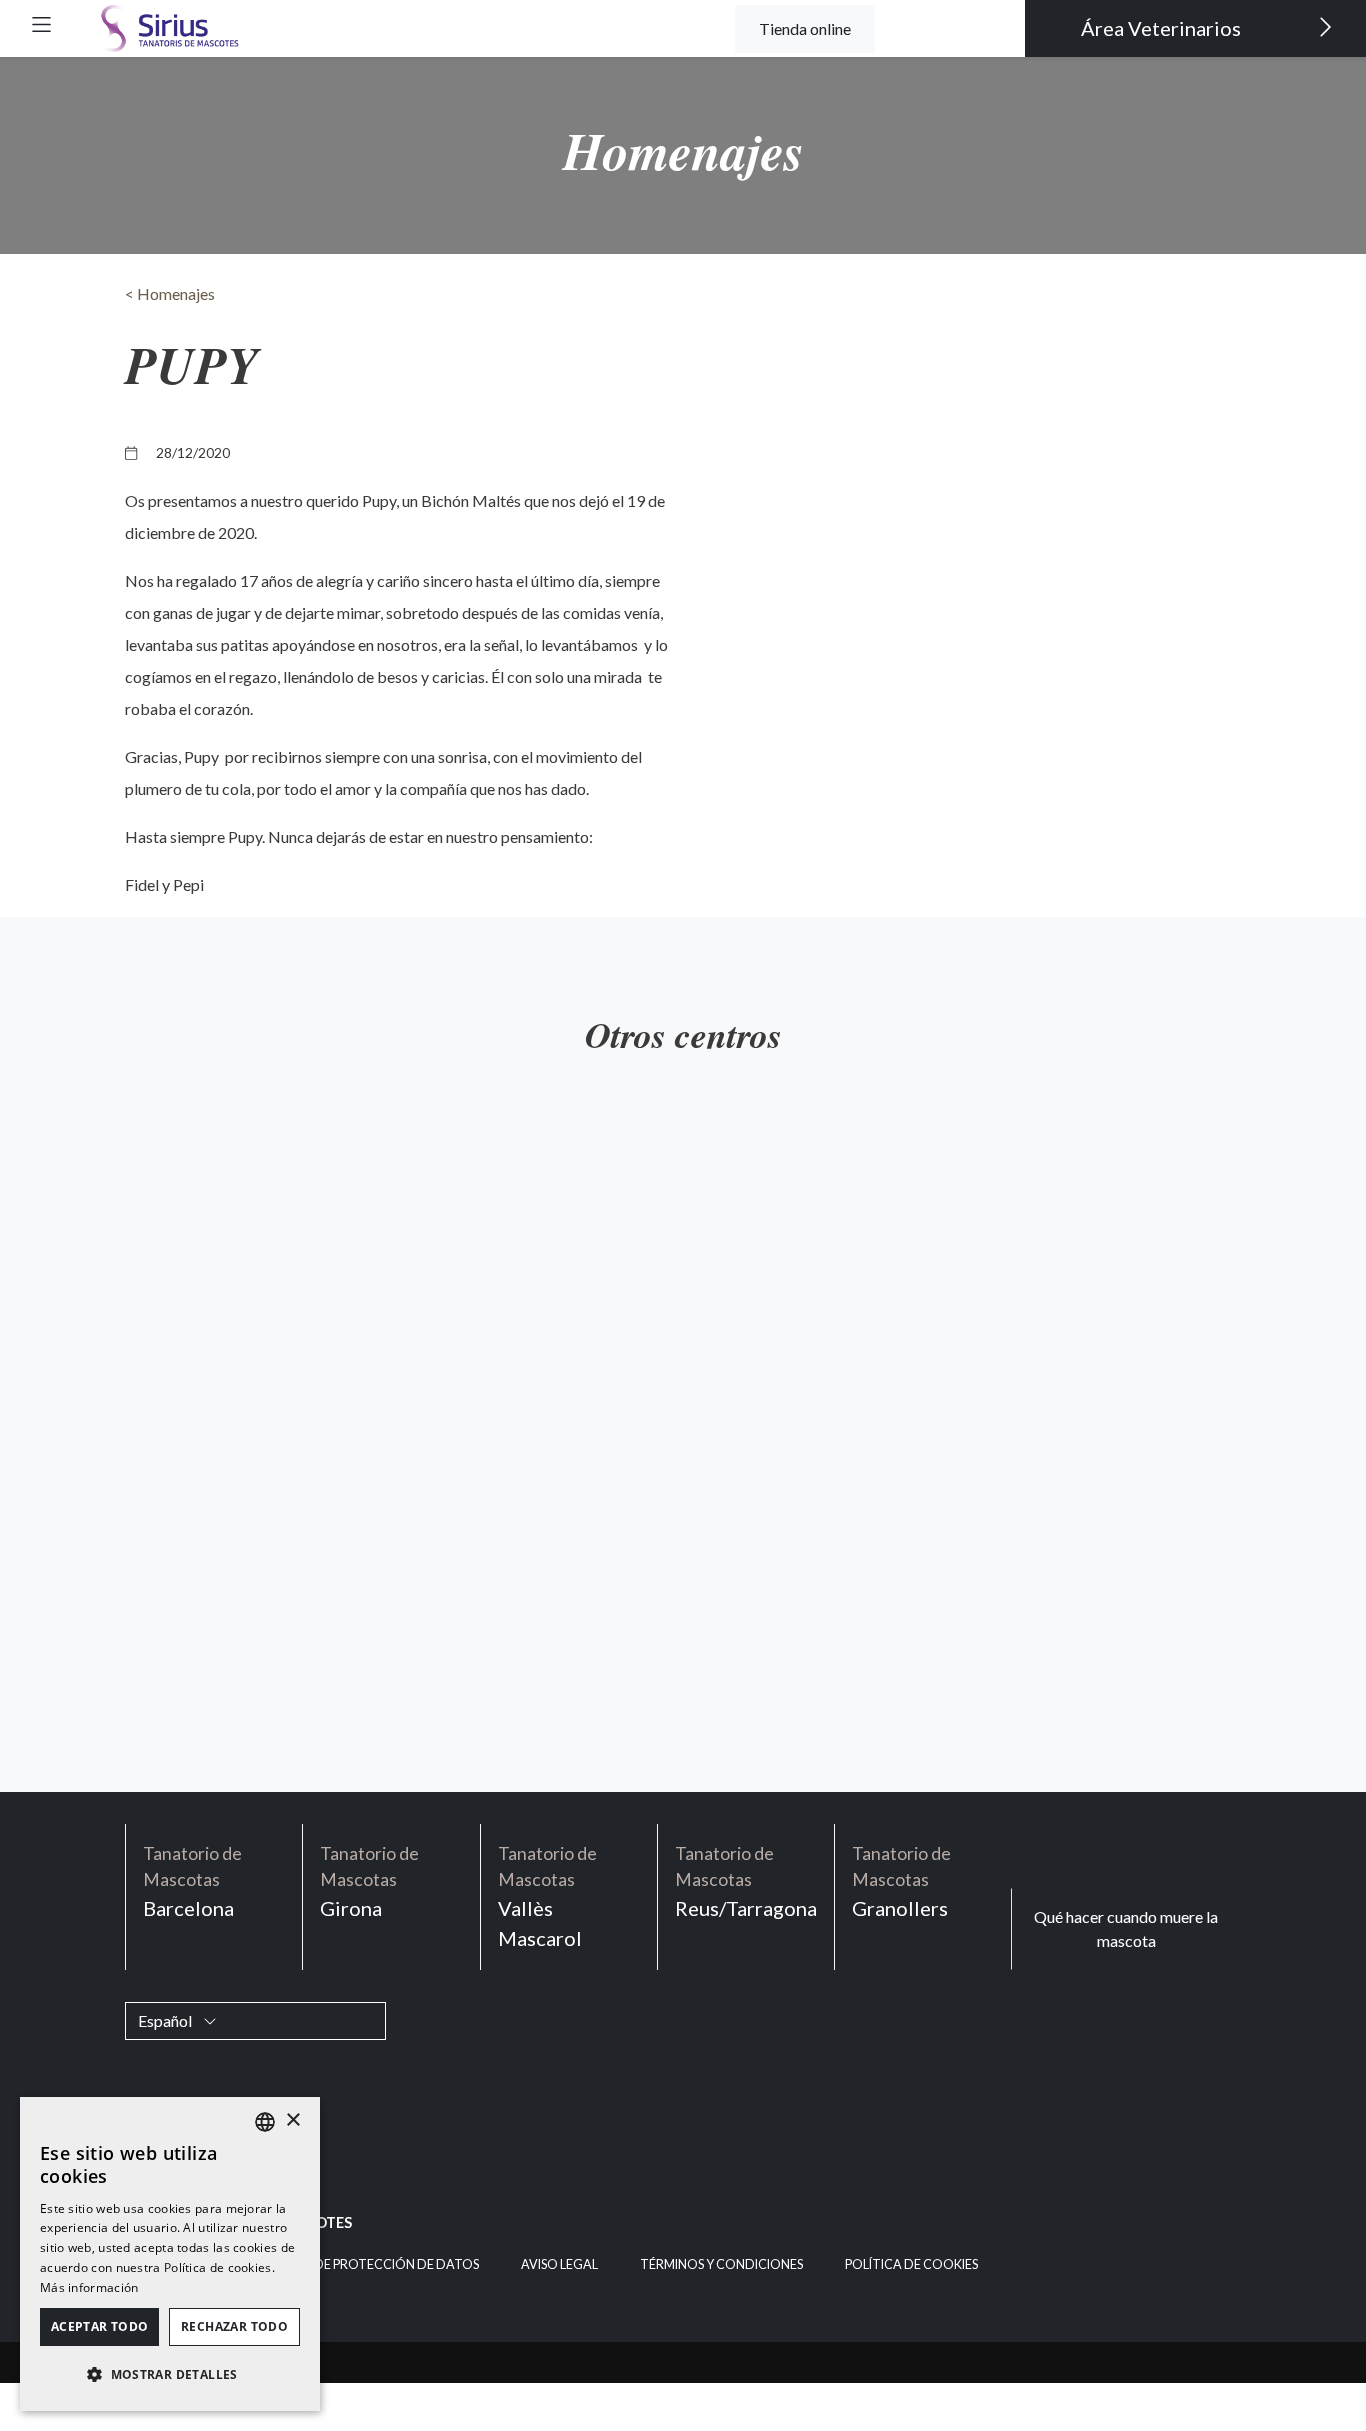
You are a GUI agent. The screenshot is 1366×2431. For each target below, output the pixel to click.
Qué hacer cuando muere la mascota (1126, 1928)
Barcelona (192, 1882)
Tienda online (805, 28)
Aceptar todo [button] (100, 2326)
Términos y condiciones (721, 2264)
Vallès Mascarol (547, 1897)
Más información (89, 2287)
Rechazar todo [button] (234, 2326)
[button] (41, 24)
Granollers (901, 1882)
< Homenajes (170, 293)
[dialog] (170, 2254)
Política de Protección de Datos (367, 2264)
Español (166, 2020)
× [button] (292, 2120)
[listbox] (265, 2122)
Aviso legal (559, 2264)
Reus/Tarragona (746, 1882)
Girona (369, 1882)
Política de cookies (911, 2264)
